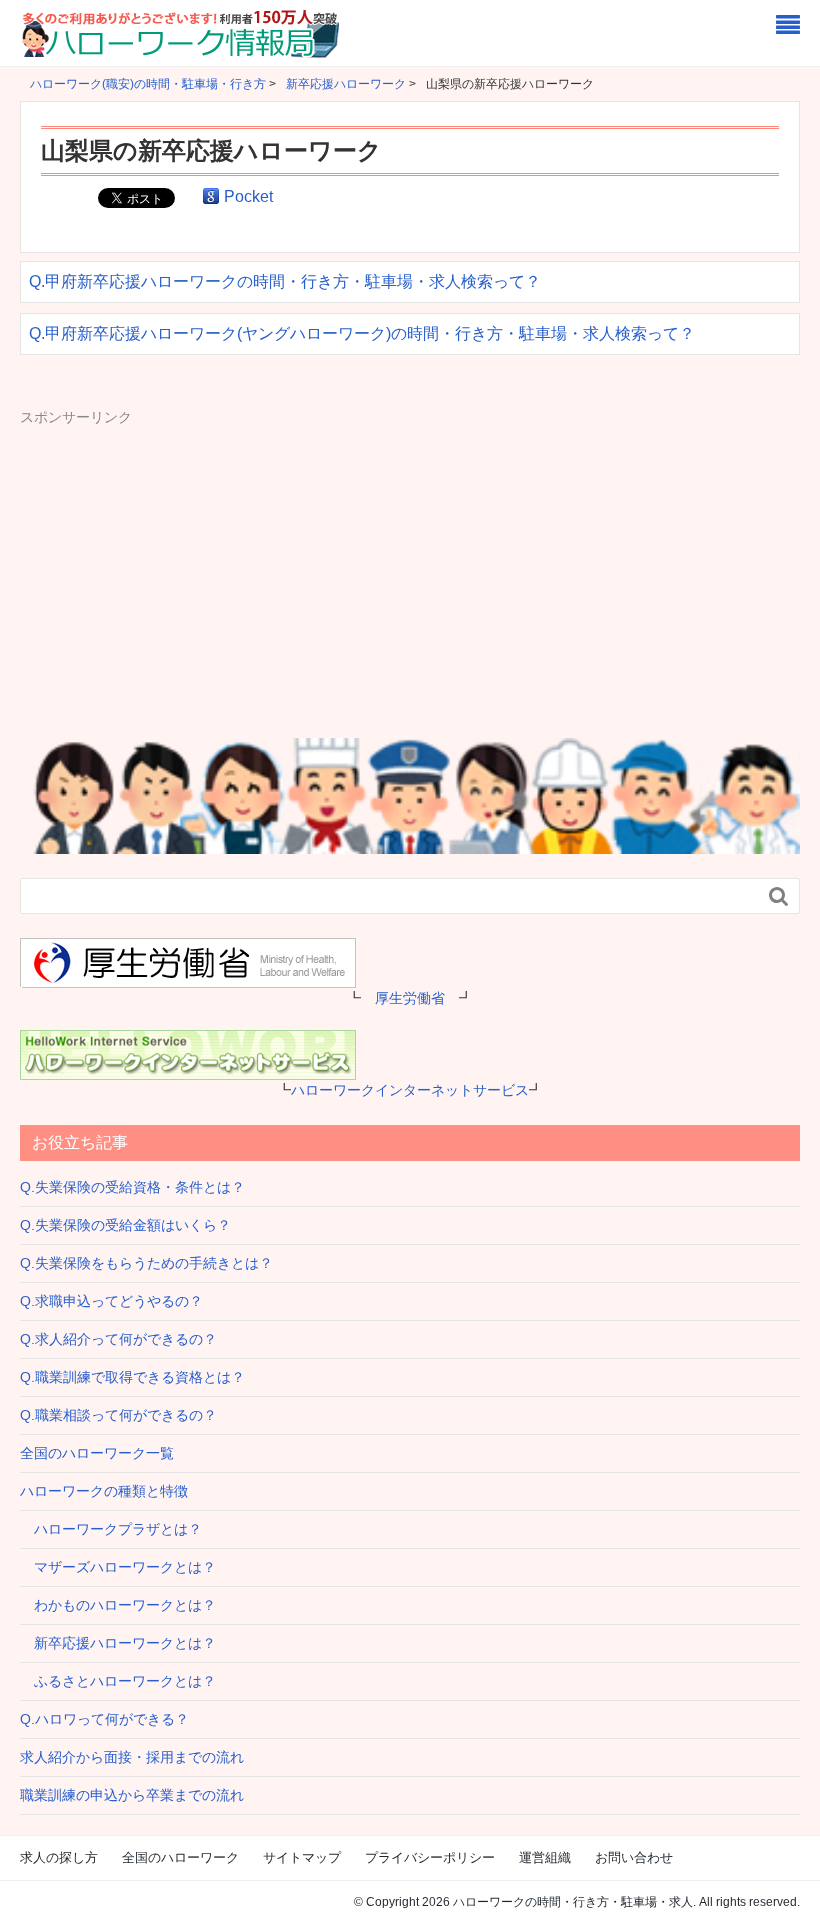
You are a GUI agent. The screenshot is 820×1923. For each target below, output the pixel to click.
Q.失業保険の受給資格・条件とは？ (132, 1187)
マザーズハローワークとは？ (118, 1567)
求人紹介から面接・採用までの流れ (132, 1757)
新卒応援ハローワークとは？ (118, 1643)
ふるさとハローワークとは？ (118, 1681)
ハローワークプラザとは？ (111, 1529)
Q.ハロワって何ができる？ (104, 1719)
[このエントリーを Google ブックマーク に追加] (211, 196)
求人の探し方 (59, 1857)
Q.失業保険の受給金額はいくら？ (125, 1225)
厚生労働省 (410, 998)
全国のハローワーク (180, 1857)
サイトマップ (302, 1857)
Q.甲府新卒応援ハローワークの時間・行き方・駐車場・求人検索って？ (285, 281)
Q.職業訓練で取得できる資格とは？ (132, 1377)
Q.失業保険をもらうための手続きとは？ (146, 1263)
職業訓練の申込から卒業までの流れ (132, 1795)
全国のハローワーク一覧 (97, 1453)
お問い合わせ (634, 1857)
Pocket (248, 196)
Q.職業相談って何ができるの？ (118, 1415)
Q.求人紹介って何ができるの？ (118, 1339)
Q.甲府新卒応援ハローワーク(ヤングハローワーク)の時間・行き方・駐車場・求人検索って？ (362, 333)
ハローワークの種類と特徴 (104, 1491)
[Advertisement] (188, 568)
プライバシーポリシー (430, 1857)
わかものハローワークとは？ (118, 1605)
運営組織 (545, 1857)
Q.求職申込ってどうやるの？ (111, 1301)
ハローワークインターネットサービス (410, 1090)
